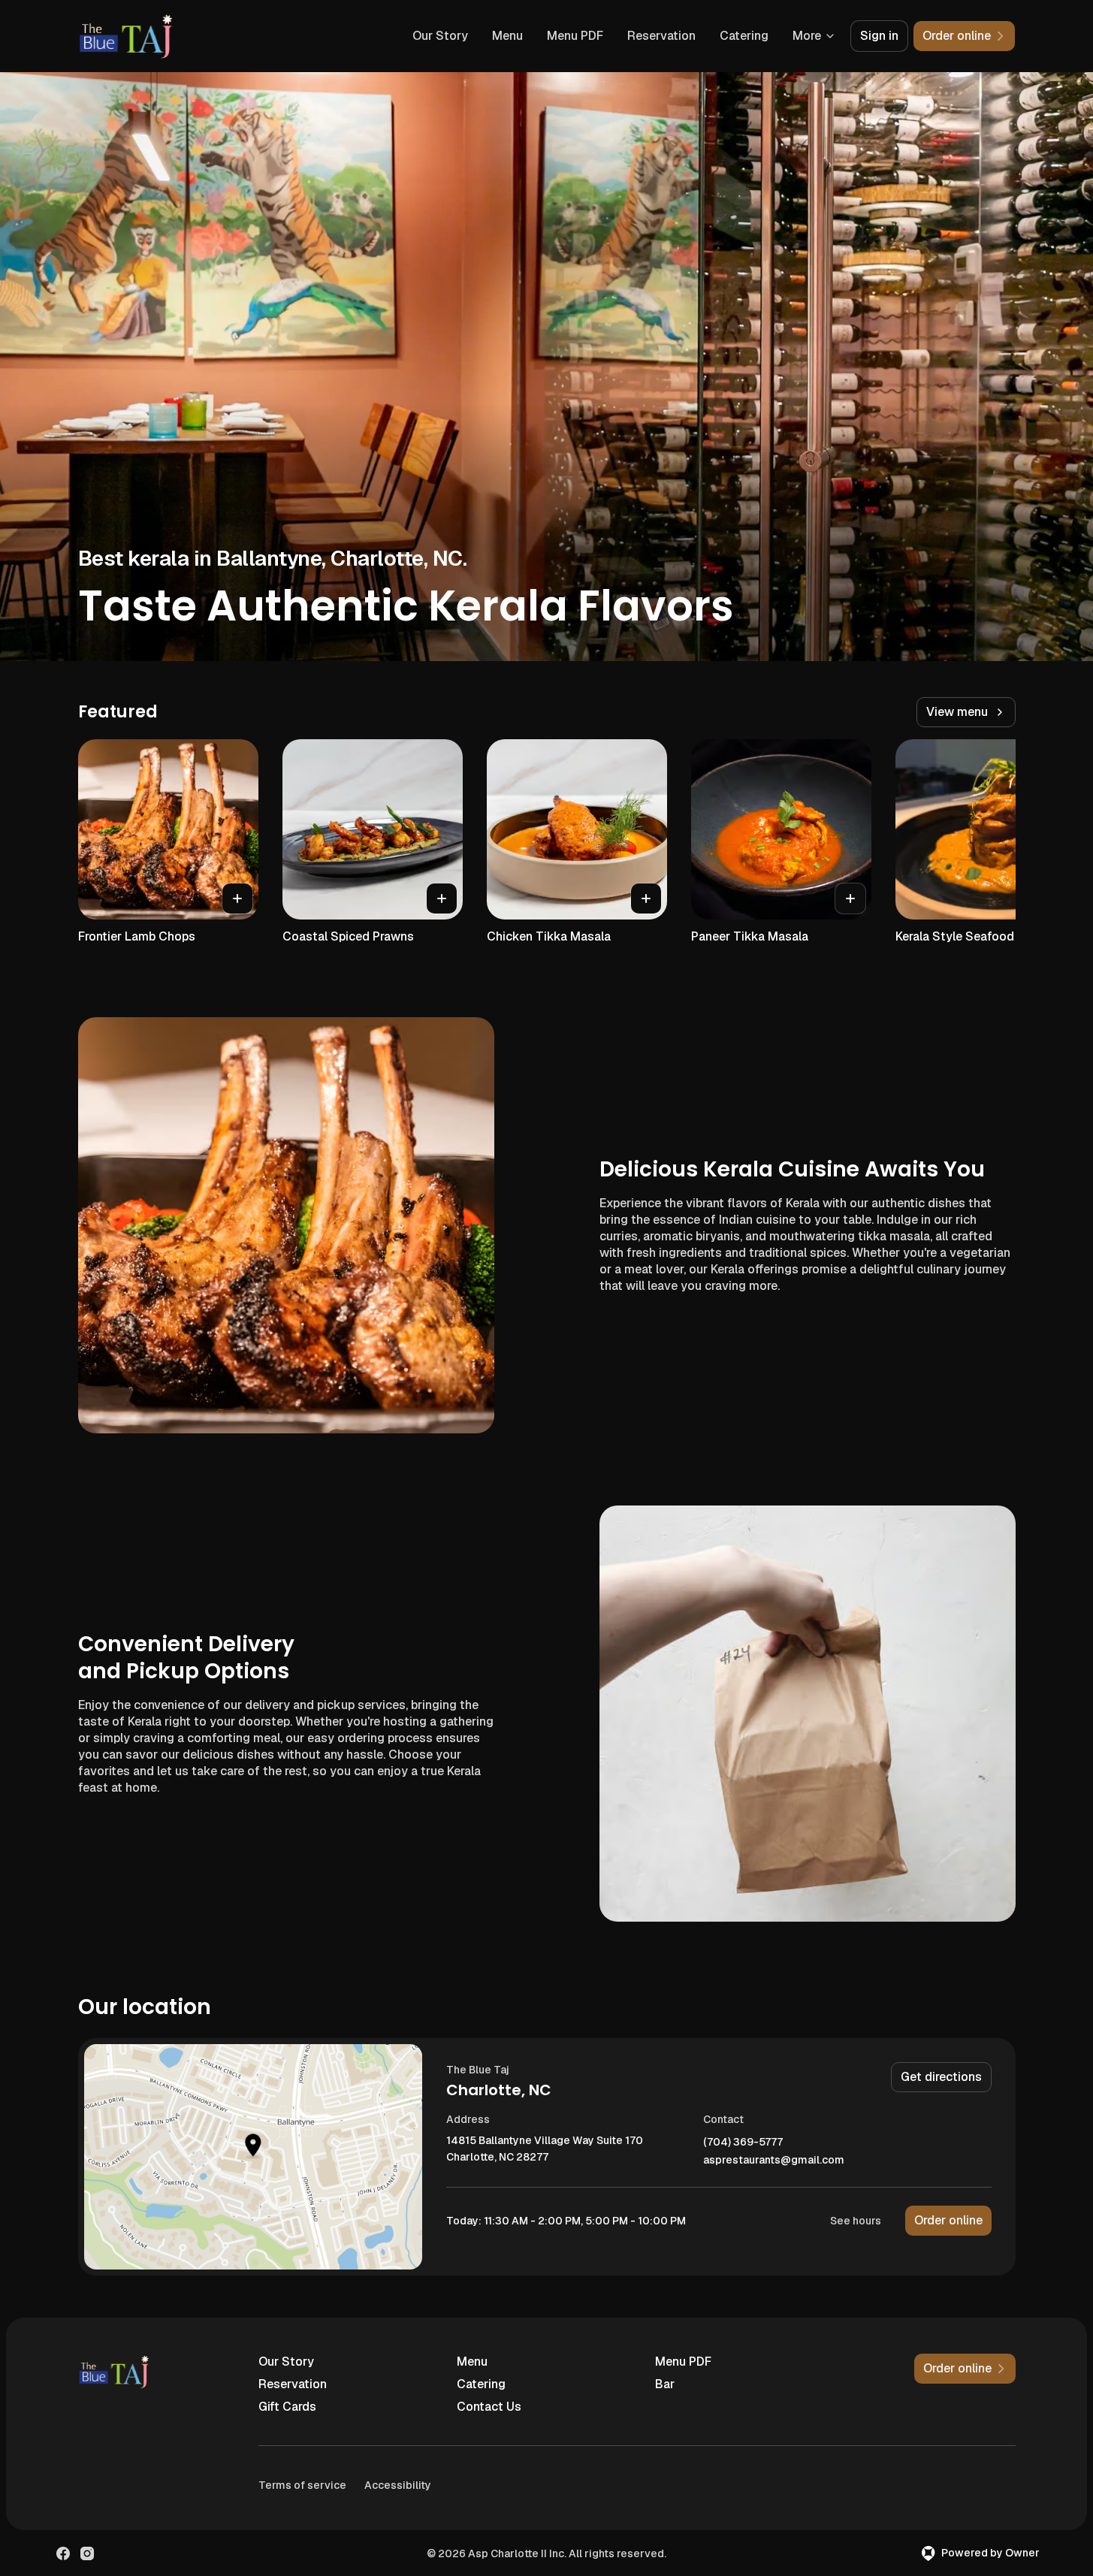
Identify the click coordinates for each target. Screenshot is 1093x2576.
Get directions (941, 2077)
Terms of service (302, 2485)
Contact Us (489, 2407)
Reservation (661, 36)
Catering (744, 36)
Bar (665, 2384)
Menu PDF (575, 36)
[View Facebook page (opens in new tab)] (63, 2553)
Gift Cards (287, 2407)
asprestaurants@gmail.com (774, 2160)
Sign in (879, 36)
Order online (948, 2220)
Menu (507, 36)
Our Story (440, 36)
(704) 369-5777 (743, 2142)
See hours (856, 2221)
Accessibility (398, 2485)
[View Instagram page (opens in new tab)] (87, 2553)
